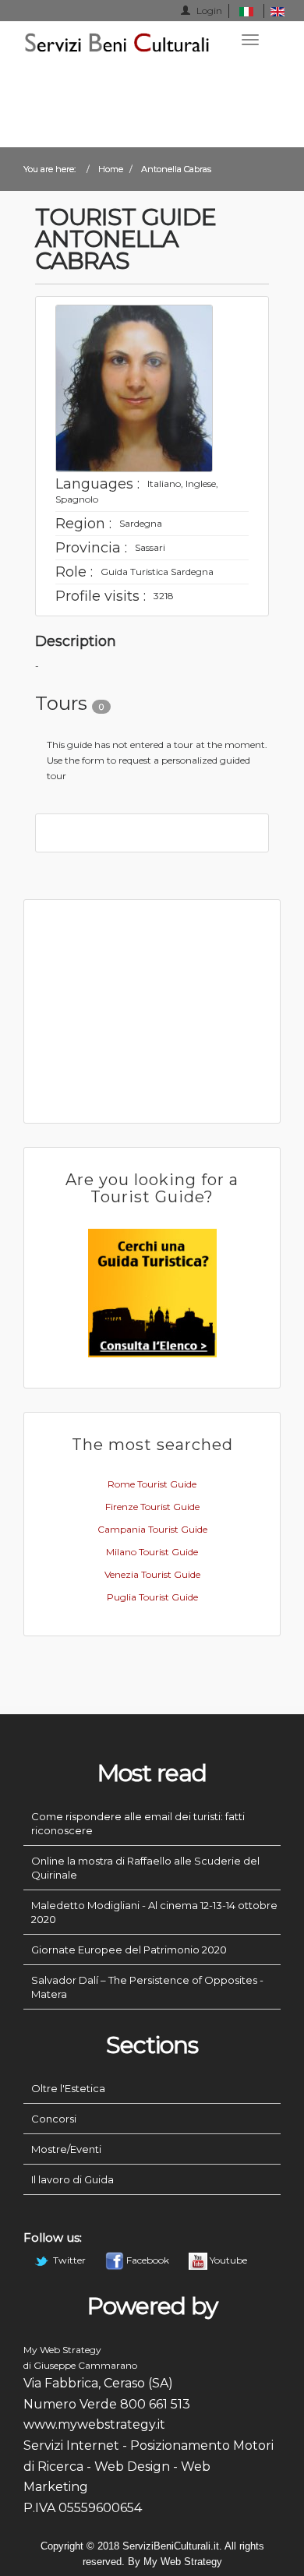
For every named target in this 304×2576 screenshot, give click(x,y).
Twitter (69, 2260)
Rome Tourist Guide (152, 1484)
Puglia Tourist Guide (152, 1597)
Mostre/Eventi (66, 2149)
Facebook (148, 2260)
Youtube (227, 2260)
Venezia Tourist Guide (152, 1574)
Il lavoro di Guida (72, 2179)
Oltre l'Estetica (68, 2088)
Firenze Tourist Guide (152, 1507)
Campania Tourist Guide (152, 1529)
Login (208, 11)
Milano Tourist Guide (152, 1552)
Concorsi (54, 2119)
